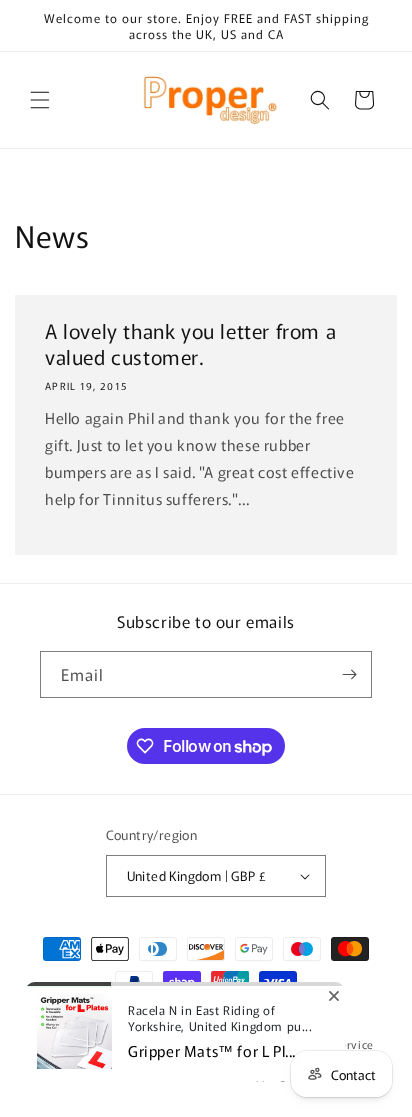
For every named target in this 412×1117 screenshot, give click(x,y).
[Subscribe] (349, 674)
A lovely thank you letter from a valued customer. (190, 344)
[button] (40, 100)
